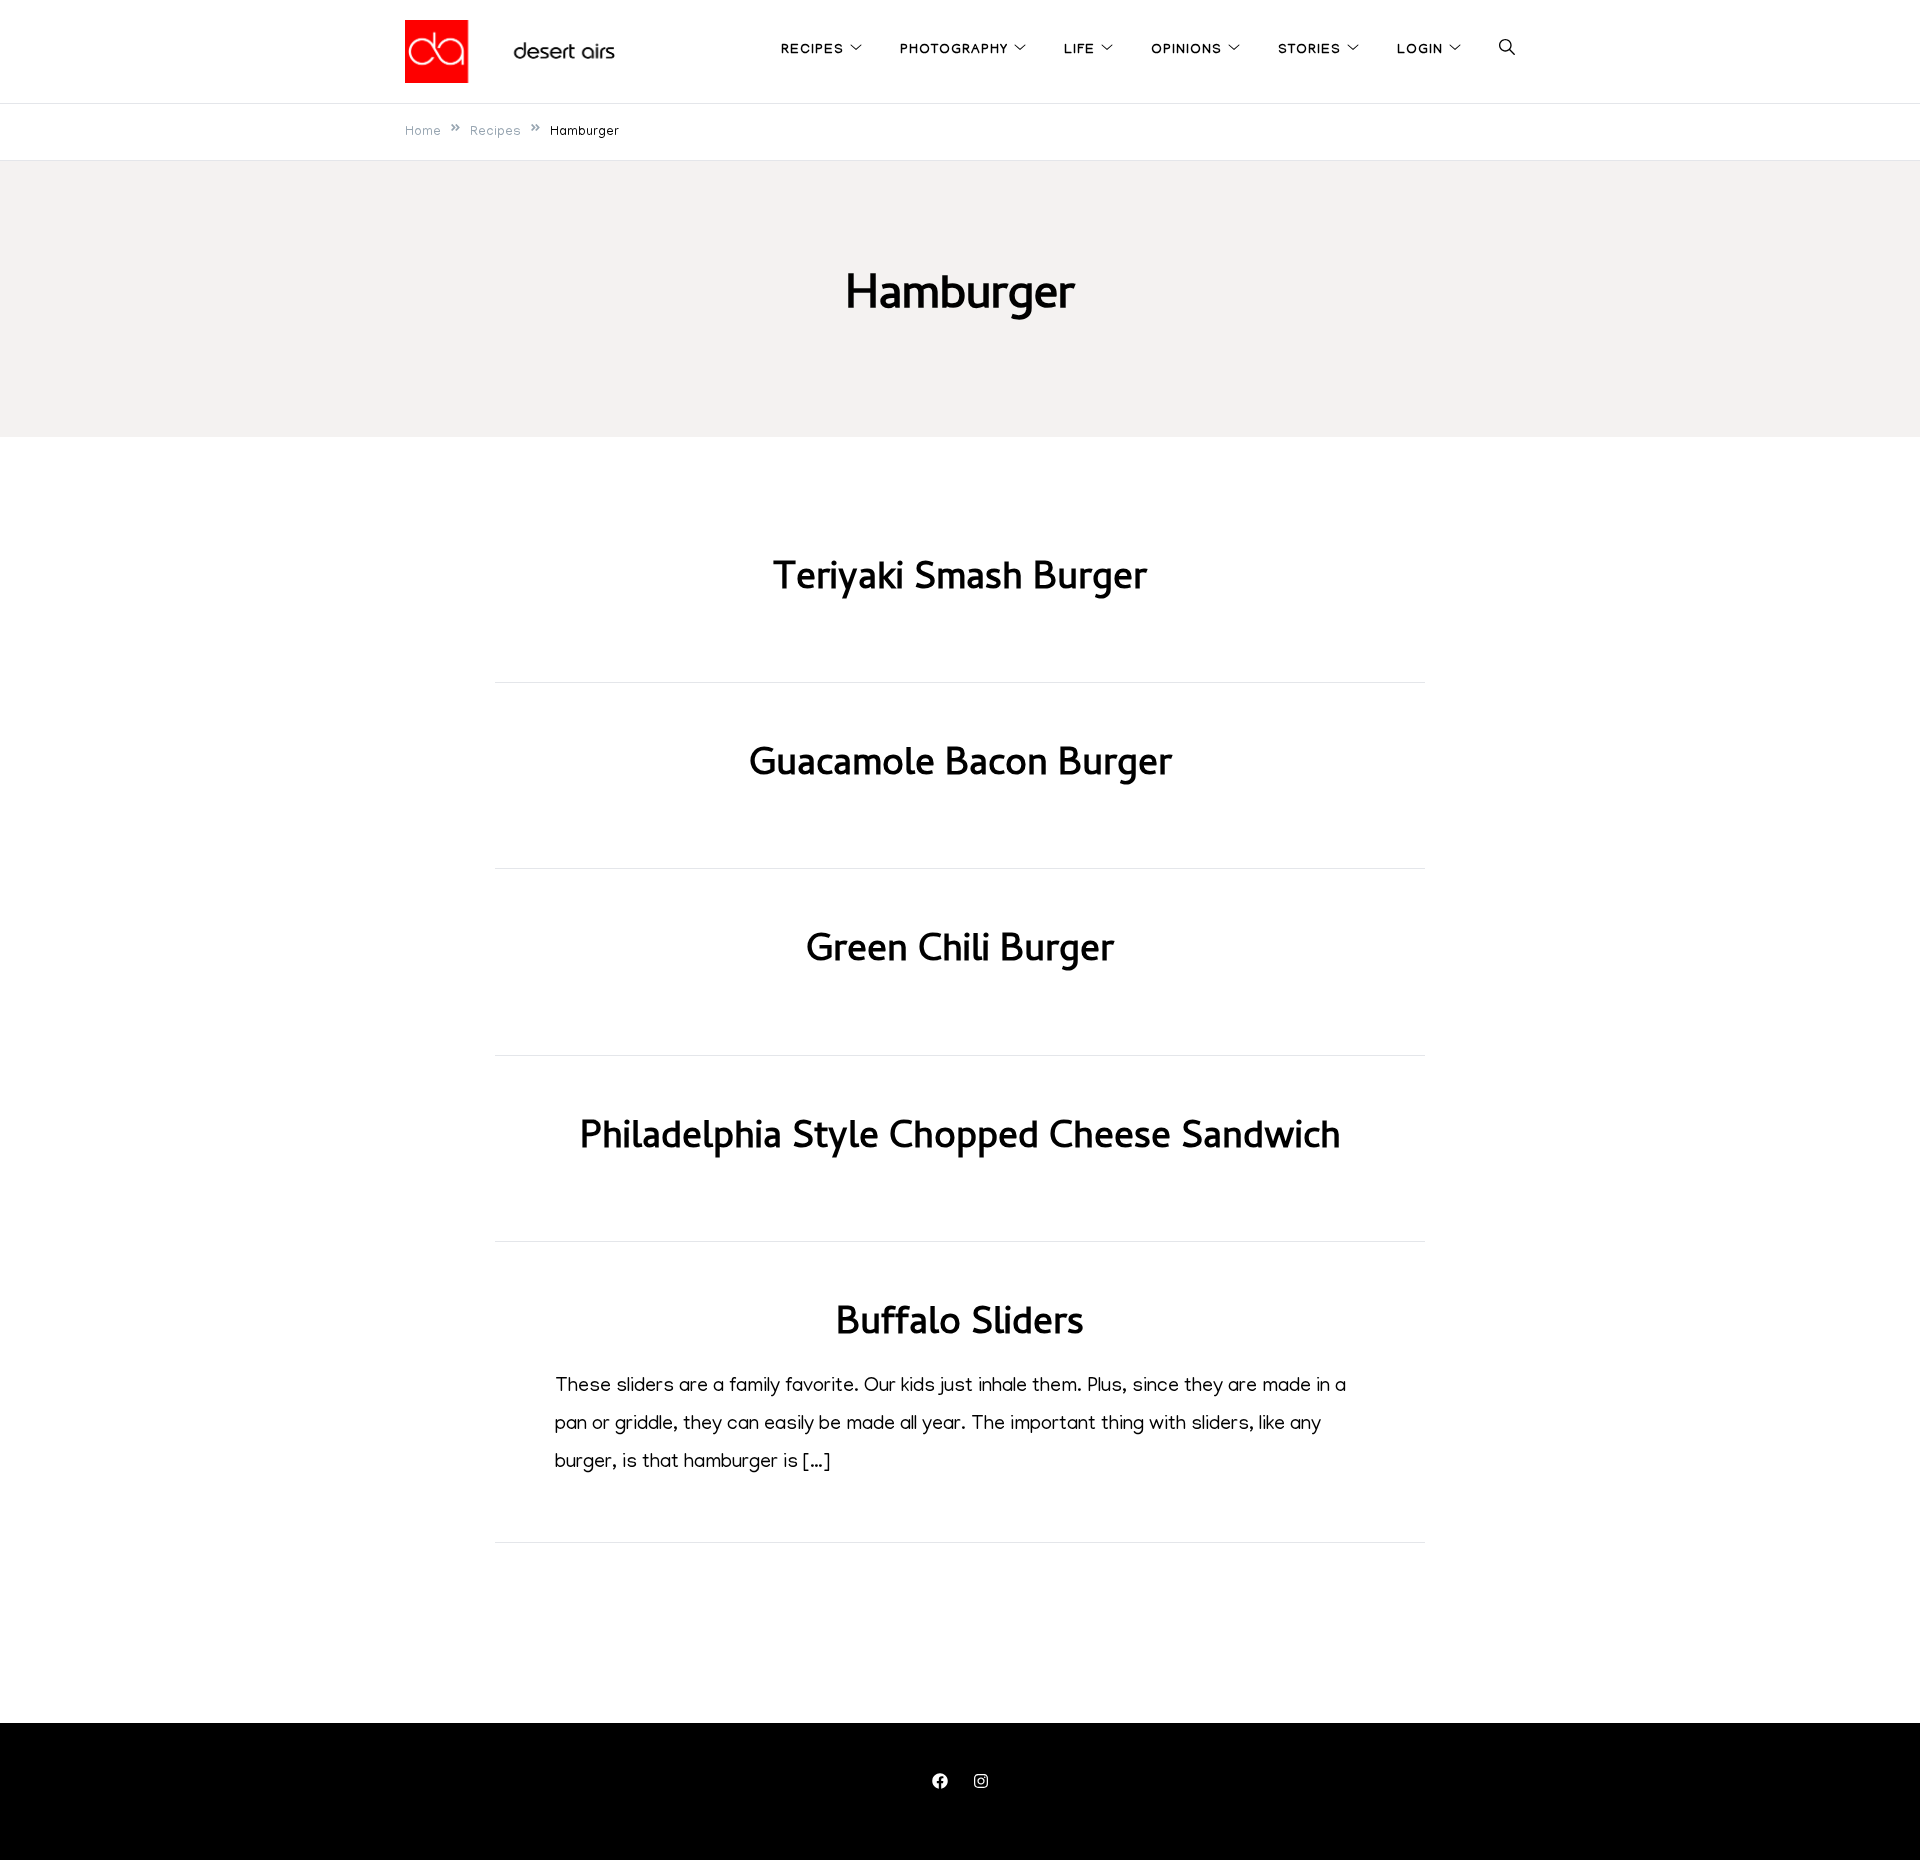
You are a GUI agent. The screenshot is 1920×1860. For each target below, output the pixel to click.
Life (1079, 50)
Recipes (812, 50)
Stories (1309, 50)
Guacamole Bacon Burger (960, 767)
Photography (954, 50)
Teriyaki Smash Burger (960, 581)
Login (1420, 50)
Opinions (1186, 50)
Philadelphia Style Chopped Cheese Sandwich (960, 1140)
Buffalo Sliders (960, 1326)
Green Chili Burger (960, 953)
